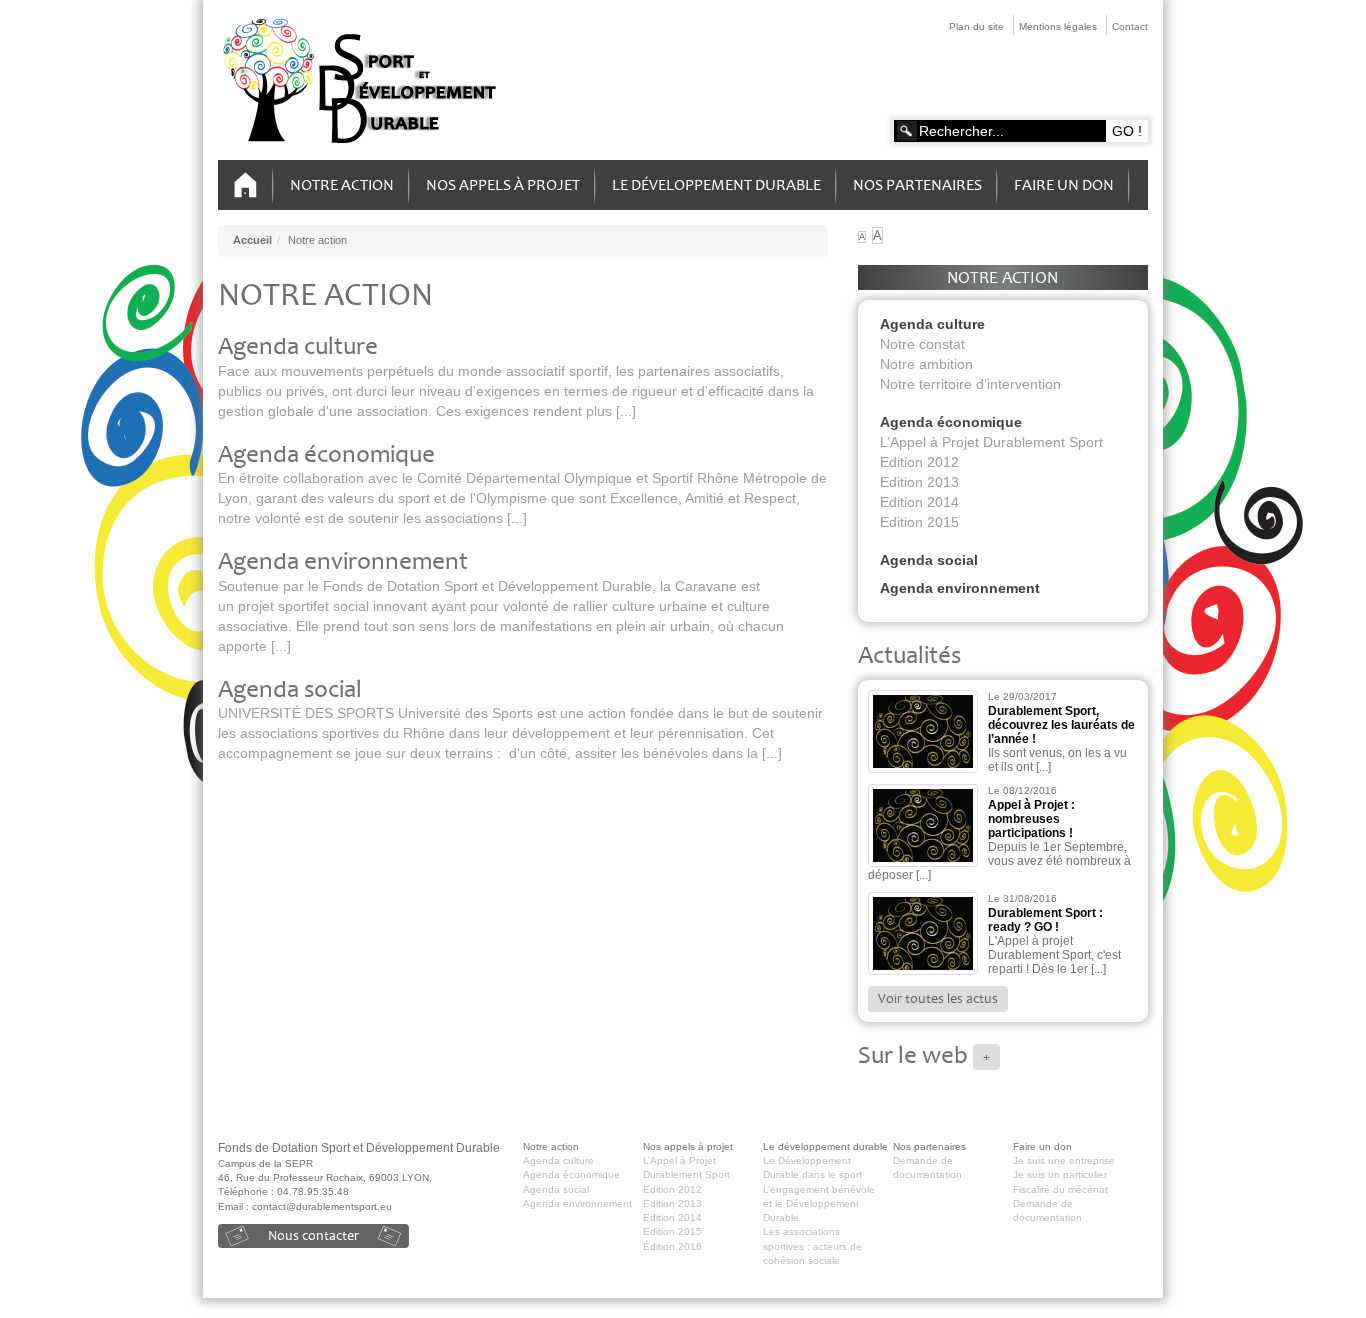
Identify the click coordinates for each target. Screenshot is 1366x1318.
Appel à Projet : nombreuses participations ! (1031, 819)
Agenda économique (326, 454)
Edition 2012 (919, 462)
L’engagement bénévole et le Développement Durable (819, 1204)
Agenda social (290, 689)
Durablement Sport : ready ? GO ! (1045, 920)
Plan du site (976, 26)
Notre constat (922, 344)
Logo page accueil (362, 82)
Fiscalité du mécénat (1060, 1189)
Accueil (246, 185)
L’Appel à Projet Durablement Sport (991, 442)
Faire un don (1064, 185)
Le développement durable (716, 185)
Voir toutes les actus (938, 998)
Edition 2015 (919, 522)
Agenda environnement (343, 561)
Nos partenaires (917, 185)
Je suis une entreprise (1064, 1160)
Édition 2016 (672, 1246)
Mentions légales (1058, 26)
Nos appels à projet (503, 185)
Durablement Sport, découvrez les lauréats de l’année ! (1061, 725)
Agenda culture (298, 346)
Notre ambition (926, 364)
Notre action (342, 185)
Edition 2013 (919, 482)
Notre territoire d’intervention (970, 384)
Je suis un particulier (1060, 1174)
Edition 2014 (919, 502)
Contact (1130, 26)
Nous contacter (313, 1235)
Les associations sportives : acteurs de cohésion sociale (812, 1246)
